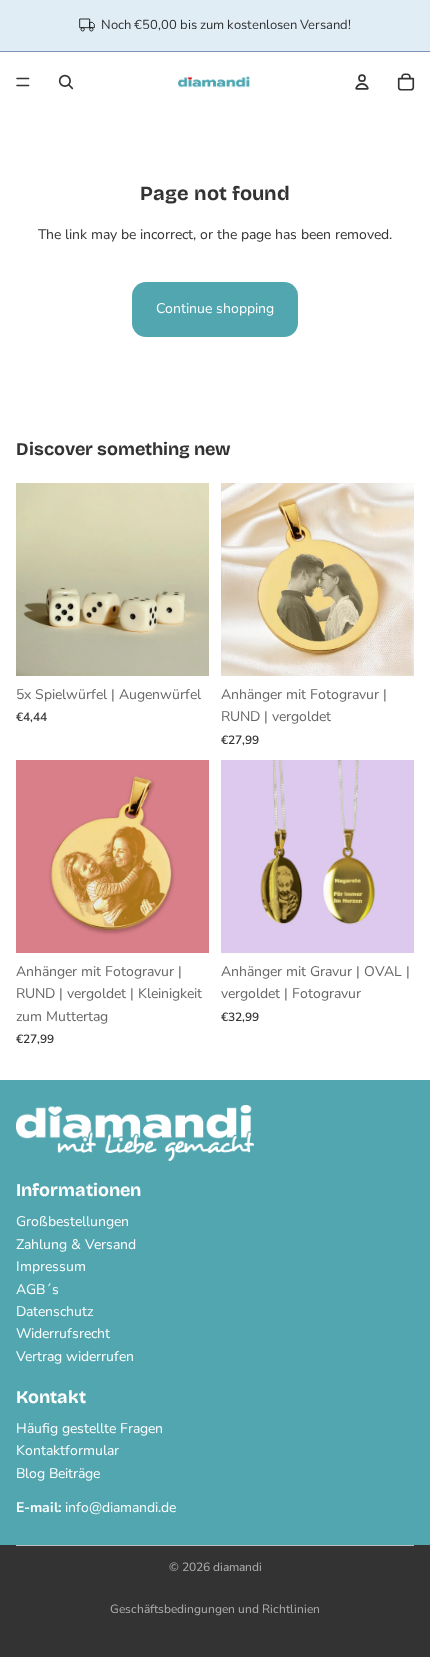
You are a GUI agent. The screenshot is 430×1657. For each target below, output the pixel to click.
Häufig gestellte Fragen (89, 1428)
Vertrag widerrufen (75, 1356)
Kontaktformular (67, 1450)
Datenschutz (54, 1311)
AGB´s (37, 1289)
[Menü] (23, 82)
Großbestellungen (72, 1221)
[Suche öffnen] (66, 82)
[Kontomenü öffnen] (362, 82)
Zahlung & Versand (76, 1244)
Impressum (51, 1266)
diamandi (237, 1567)
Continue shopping (215, 308)
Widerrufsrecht (63, 1333)
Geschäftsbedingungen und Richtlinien (215, 1609)
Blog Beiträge (58, 1473)
